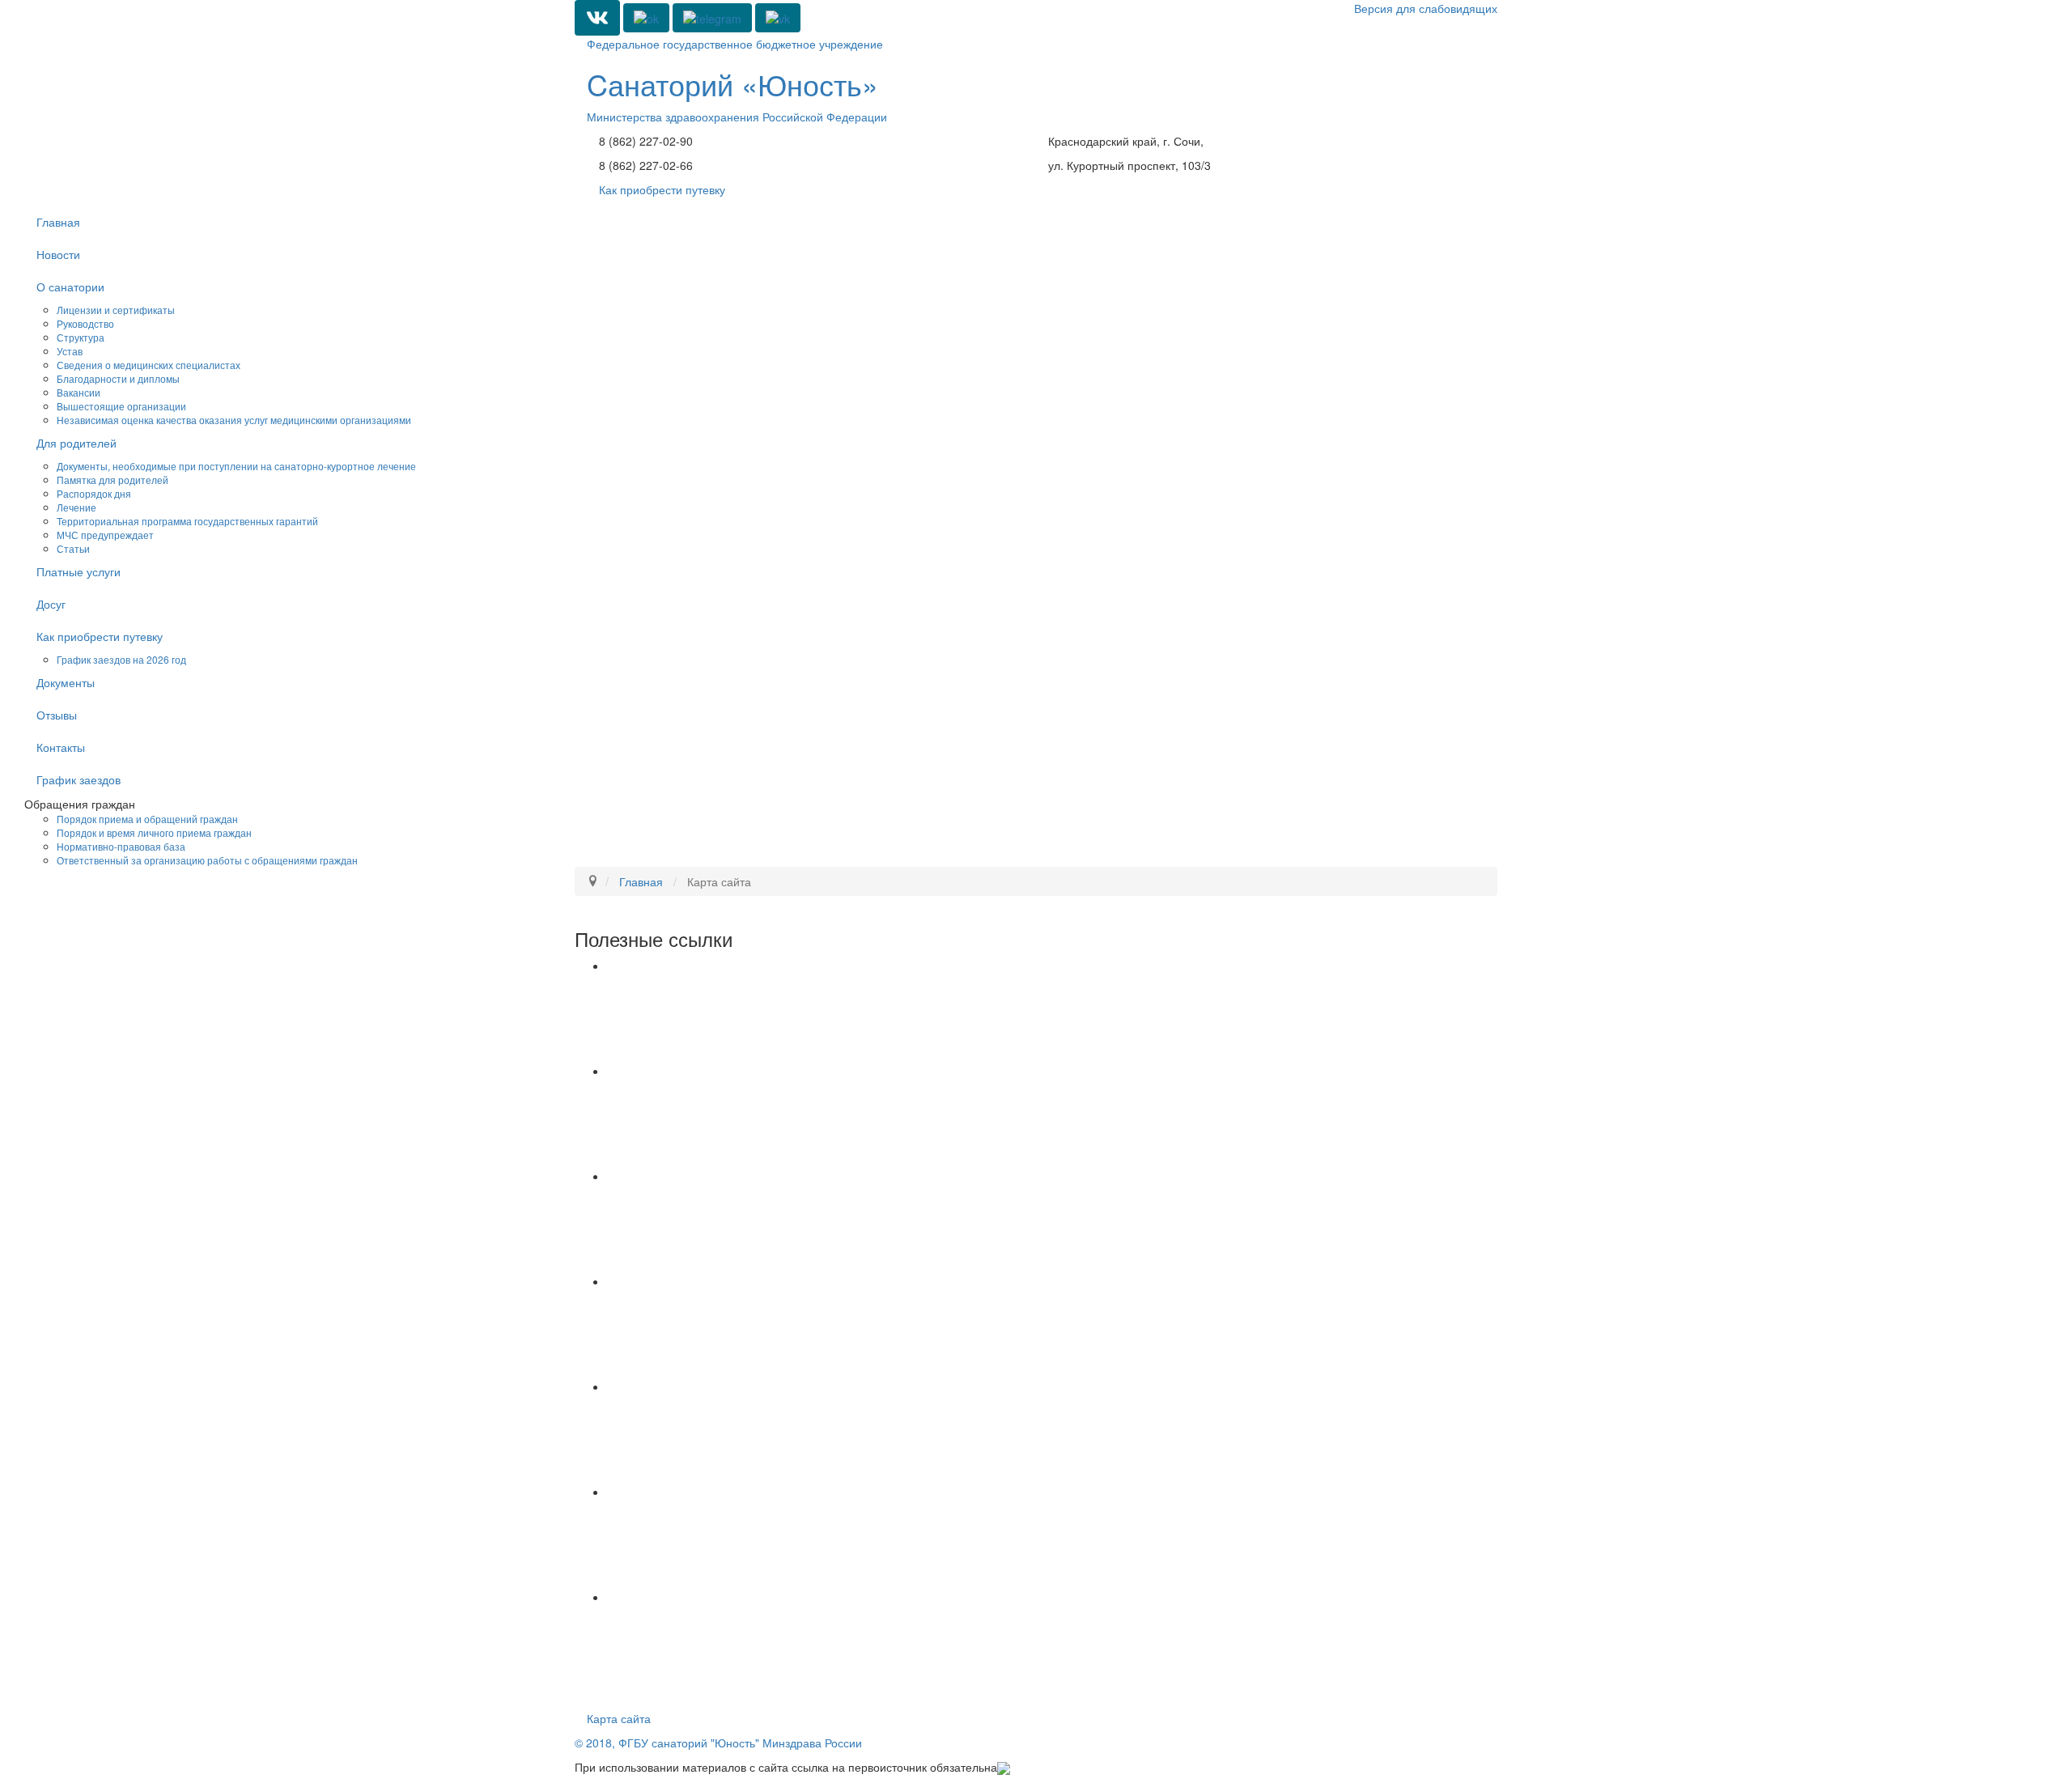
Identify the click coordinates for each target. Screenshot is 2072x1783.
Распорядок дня (94, 493)
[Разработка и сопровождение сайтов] (1004, 1767)
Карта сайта (619, 1718)
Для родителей (76, 443)
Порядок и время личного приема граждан (154, 832)
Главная (58, 222)
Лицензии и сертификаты (116, 310)
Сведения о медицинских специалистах (149, 365)
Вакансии (79, 392)
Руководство (85, 323)
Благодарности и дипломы (118, 378)
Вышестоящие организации (121, 406)
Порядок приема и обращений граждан (147, 819)
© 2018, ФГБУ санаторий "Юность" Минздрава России (718, 1743)
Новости (58, 254)
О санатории (70, 287)
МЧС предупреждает (105, 535)
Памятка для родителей (113, 480)
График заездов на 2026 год (121, 659)
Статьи (73, 548)
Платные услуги (79, 571)
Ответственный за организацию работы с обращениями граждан (207, 860)
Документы (66, 682)
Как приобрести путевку (662, 189)
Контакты (61, 747)
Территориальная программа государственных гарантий (187, 521)
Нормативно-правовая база (121, 846)
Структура (81, 337)
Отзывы (57, 715)
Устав (70, 351)
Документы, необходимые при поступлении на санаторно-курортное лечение (236, 466)
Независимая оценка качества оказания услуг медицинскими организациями (234, 420)
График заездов (79, 779)
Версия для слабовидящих (1426, 8)
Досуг (51, 604)
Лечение (76, 507)
